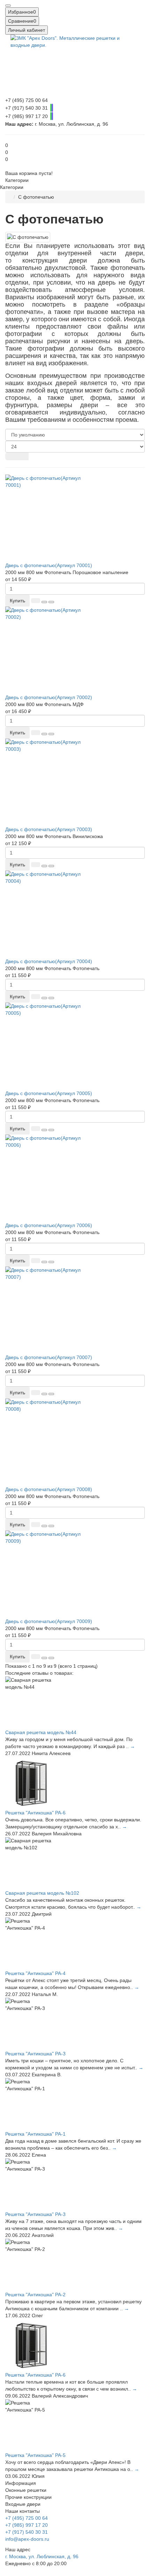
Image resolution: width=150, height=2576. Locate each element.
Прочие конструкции (28, 2497)
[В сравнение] (51, 602)
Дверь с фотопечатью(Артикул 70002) (49, 697)
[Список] (23, 456)
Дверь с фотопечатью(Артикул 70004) (49, 961)
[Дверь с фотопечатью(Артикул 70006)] (75, 1178)
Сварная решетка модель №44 (41, 1732)
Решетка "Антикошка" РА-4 (35, 1973)
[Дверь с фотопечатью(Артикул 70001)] (75, 518)
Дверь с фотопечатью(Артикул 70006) (49, 1225)
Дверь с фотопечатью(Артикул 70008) (49, 1489)
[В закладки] (44, 602)
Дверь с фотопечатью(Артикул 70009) (49, 1621)
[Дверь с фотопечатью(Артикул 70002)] (75, 650)
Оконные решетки (26, 2490)
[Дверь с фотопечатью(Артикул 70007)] (75, 1310)
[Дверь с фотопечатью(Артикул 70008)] (75, 1442)
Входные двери (23, 2504)
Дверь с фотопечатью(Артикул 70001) (49, 565)
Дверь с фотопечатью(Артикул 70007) (49, 1357)
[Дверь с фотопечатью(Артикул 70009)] (75, 1574)
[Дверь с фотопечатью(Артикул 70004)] (75, 914)
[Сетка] (11, 456)
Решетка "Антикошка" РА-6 (35, 1813)
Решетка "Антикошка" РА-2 (35, 2295)
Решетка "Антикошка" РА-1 (35, 2134)
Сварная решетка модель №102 (42, 1893)
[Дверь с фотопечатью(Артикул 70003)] (75, 782)
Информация (21, 2483)
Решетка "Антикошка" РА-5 (35, 2455)
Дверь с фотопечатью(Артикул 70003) (49, 829)
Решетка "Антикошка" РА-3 (35, 2054)
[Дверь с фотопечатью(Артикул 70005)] (75, 1046)
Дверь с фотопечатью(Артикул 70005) (49, 1093)
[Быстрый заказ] (36, 601)
